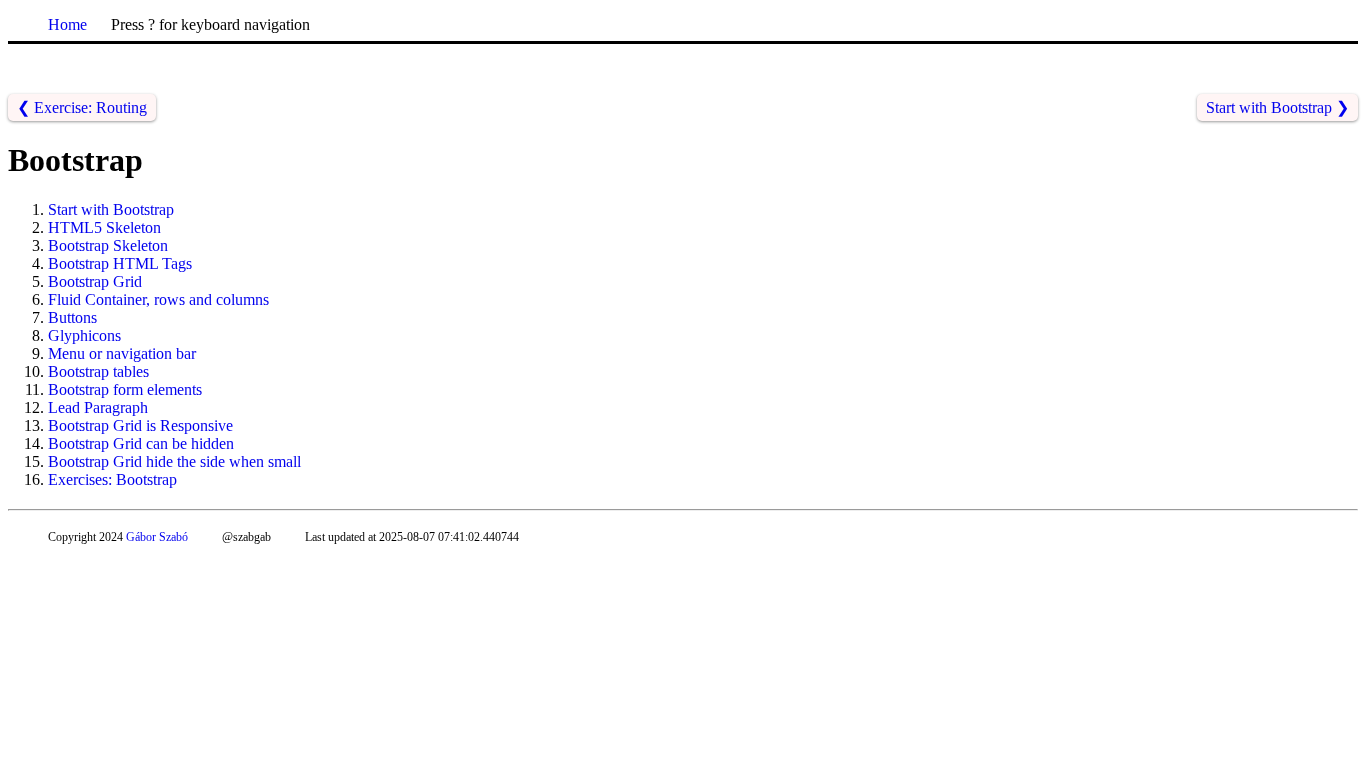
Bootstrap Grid (95, 281)
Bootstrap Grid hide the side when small (174, 461)
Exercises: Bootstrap (112, 479)
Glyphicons (84, 335)
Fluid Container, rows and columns (158, 299)
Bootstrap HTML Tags (120, 263)
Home (67, 24)
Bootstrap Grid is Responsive (140, 425)
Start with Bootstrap (111, 209)
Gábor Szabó (157, 537)
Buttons (72, 317)
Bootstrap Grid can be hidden (141, 443)
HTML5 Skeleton (104, 227)
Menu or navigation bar (122, 353)
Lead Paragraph (98, 407)
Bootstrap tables (98, 371)
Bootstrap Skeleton (108, 245)
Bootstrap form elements (125, 389)
